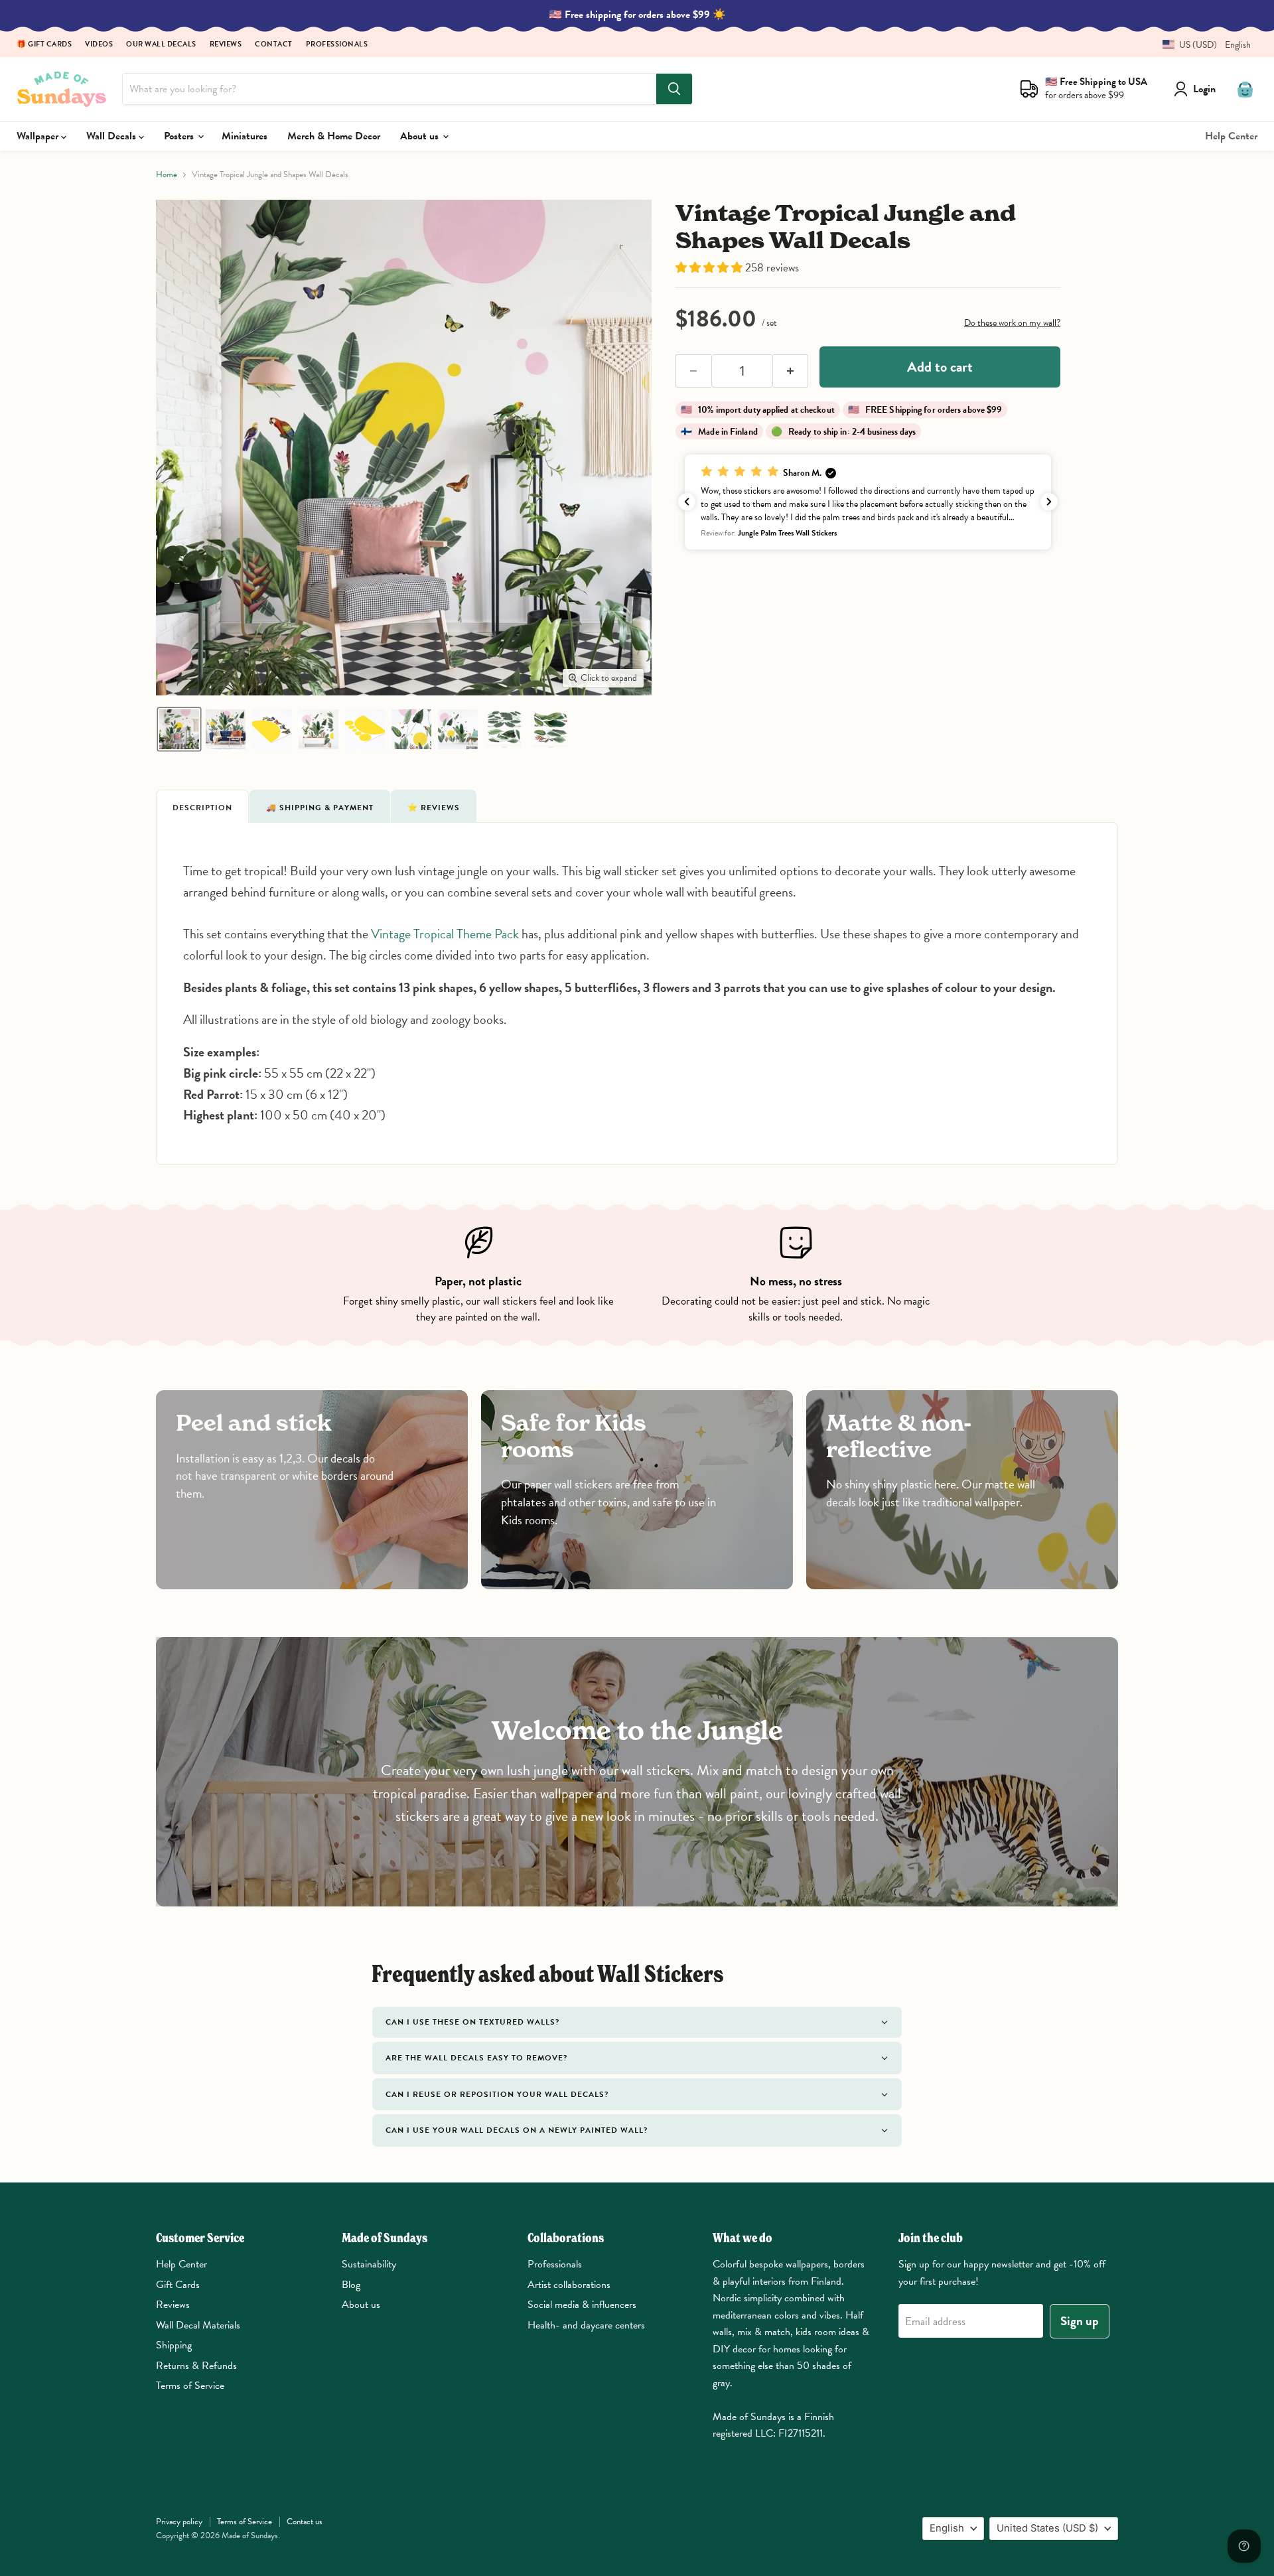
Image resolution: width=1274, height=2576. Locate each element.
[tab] (202, 806)
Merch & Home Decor (334, 136)
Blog (351, 2285)
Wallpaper (39, 136)
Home (167, 175)
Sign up (1080, 2321)
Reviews (226, 45)
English (947, 2528)
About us (421, 136)
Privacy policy (179, 2522)
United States (1047, 2528)
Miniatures (245, 136)
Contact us (305, 2522)
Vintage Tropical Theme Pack (445, 934)
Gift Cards (178, 2285)
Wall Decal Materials (198, 2325)
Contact (274, 45)
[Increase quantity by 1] (791, 371)
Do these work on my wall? (1012, 323)
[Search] (674, 89)
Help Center (1231, 136)
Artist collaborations (569, 2285)
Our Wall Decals (161, 45)
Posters (180, 136)
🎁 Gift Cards (44, 45)
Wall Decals (112, 136)
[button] (1202, 45)
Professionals (337, 45)
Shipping (174, 2345)
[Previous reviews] (687, 502)
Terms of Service (190, 2386)
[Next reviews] (1049, 502)
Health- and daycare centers (586, 2325)
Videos (99, 45)
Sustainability (369, 2264)
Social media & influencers (582, 2305)
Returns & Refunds (196, 2366)
